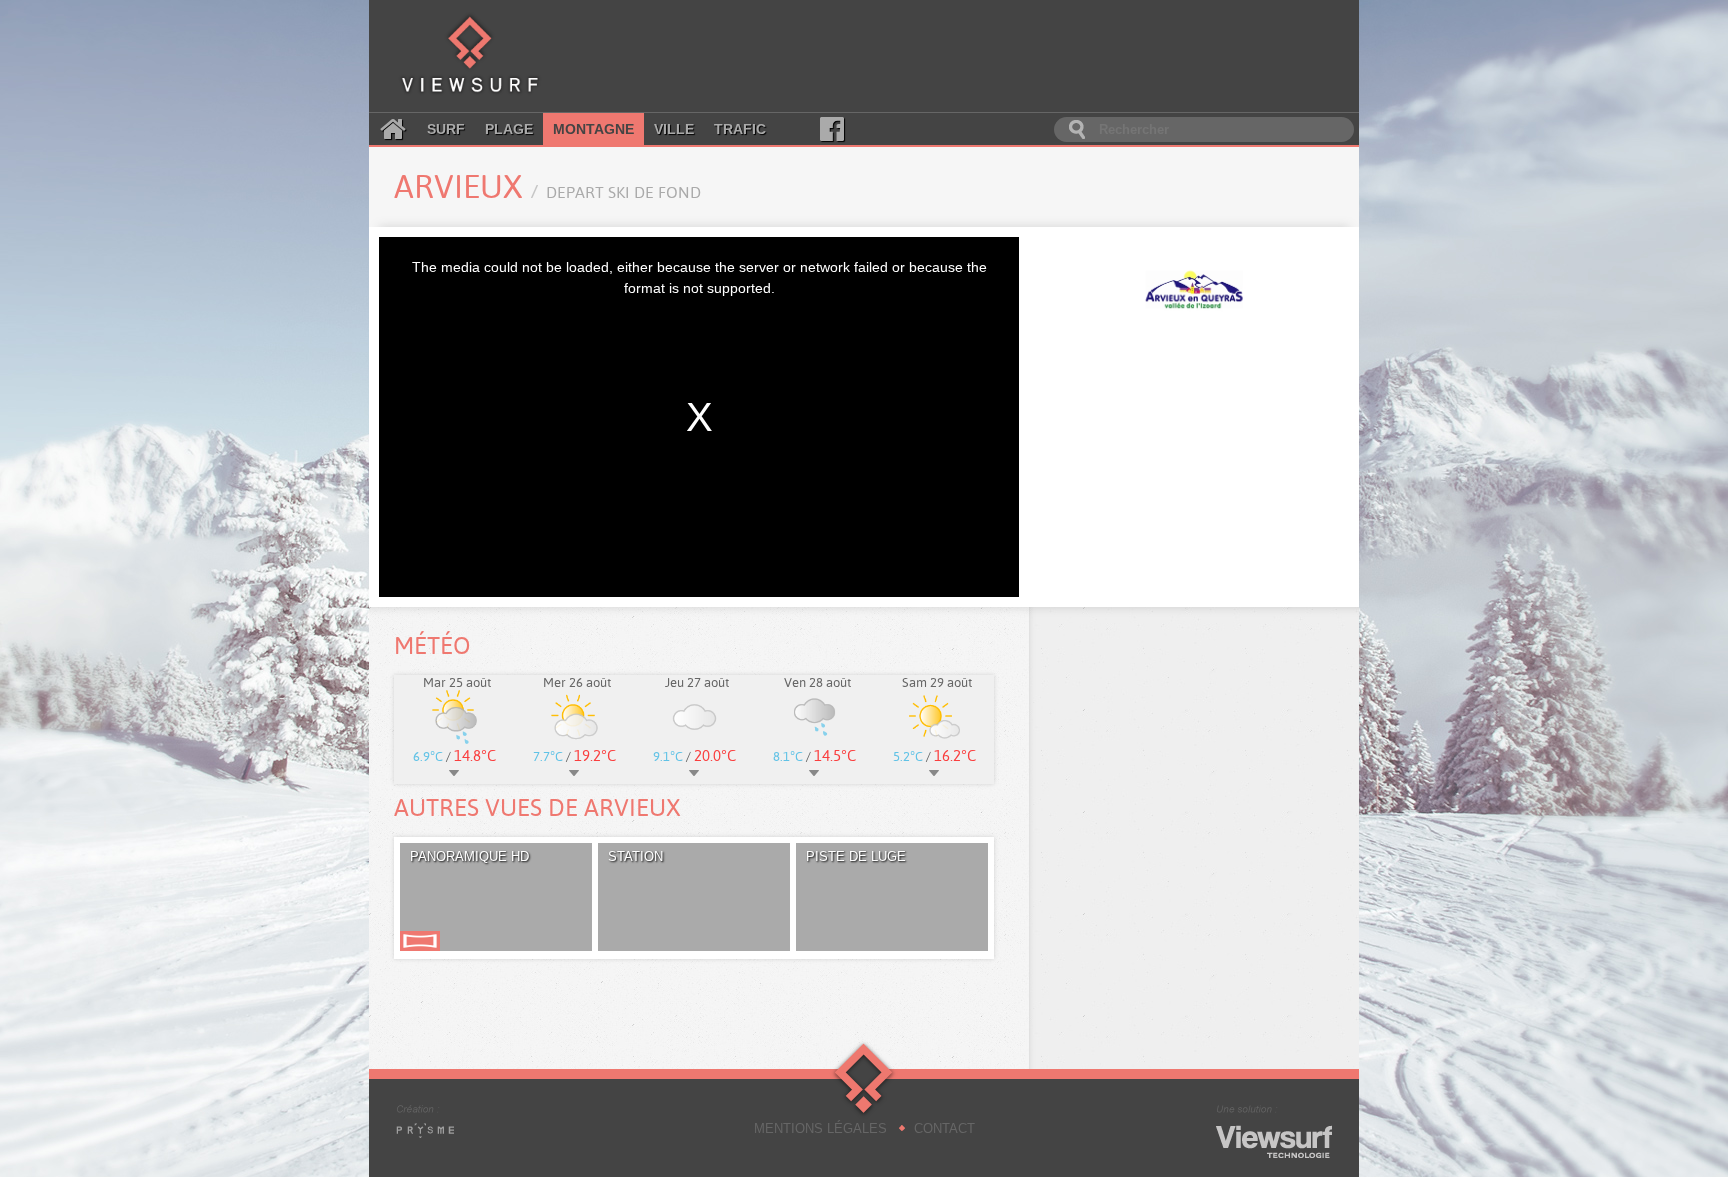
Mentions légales (820, 1128)
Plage (509, 129)
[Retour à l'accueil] (470, 56)
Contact (944, 1128)
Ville (674, 129)
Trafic (740, 129)
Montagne (593, 129)
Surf (446, 129)
